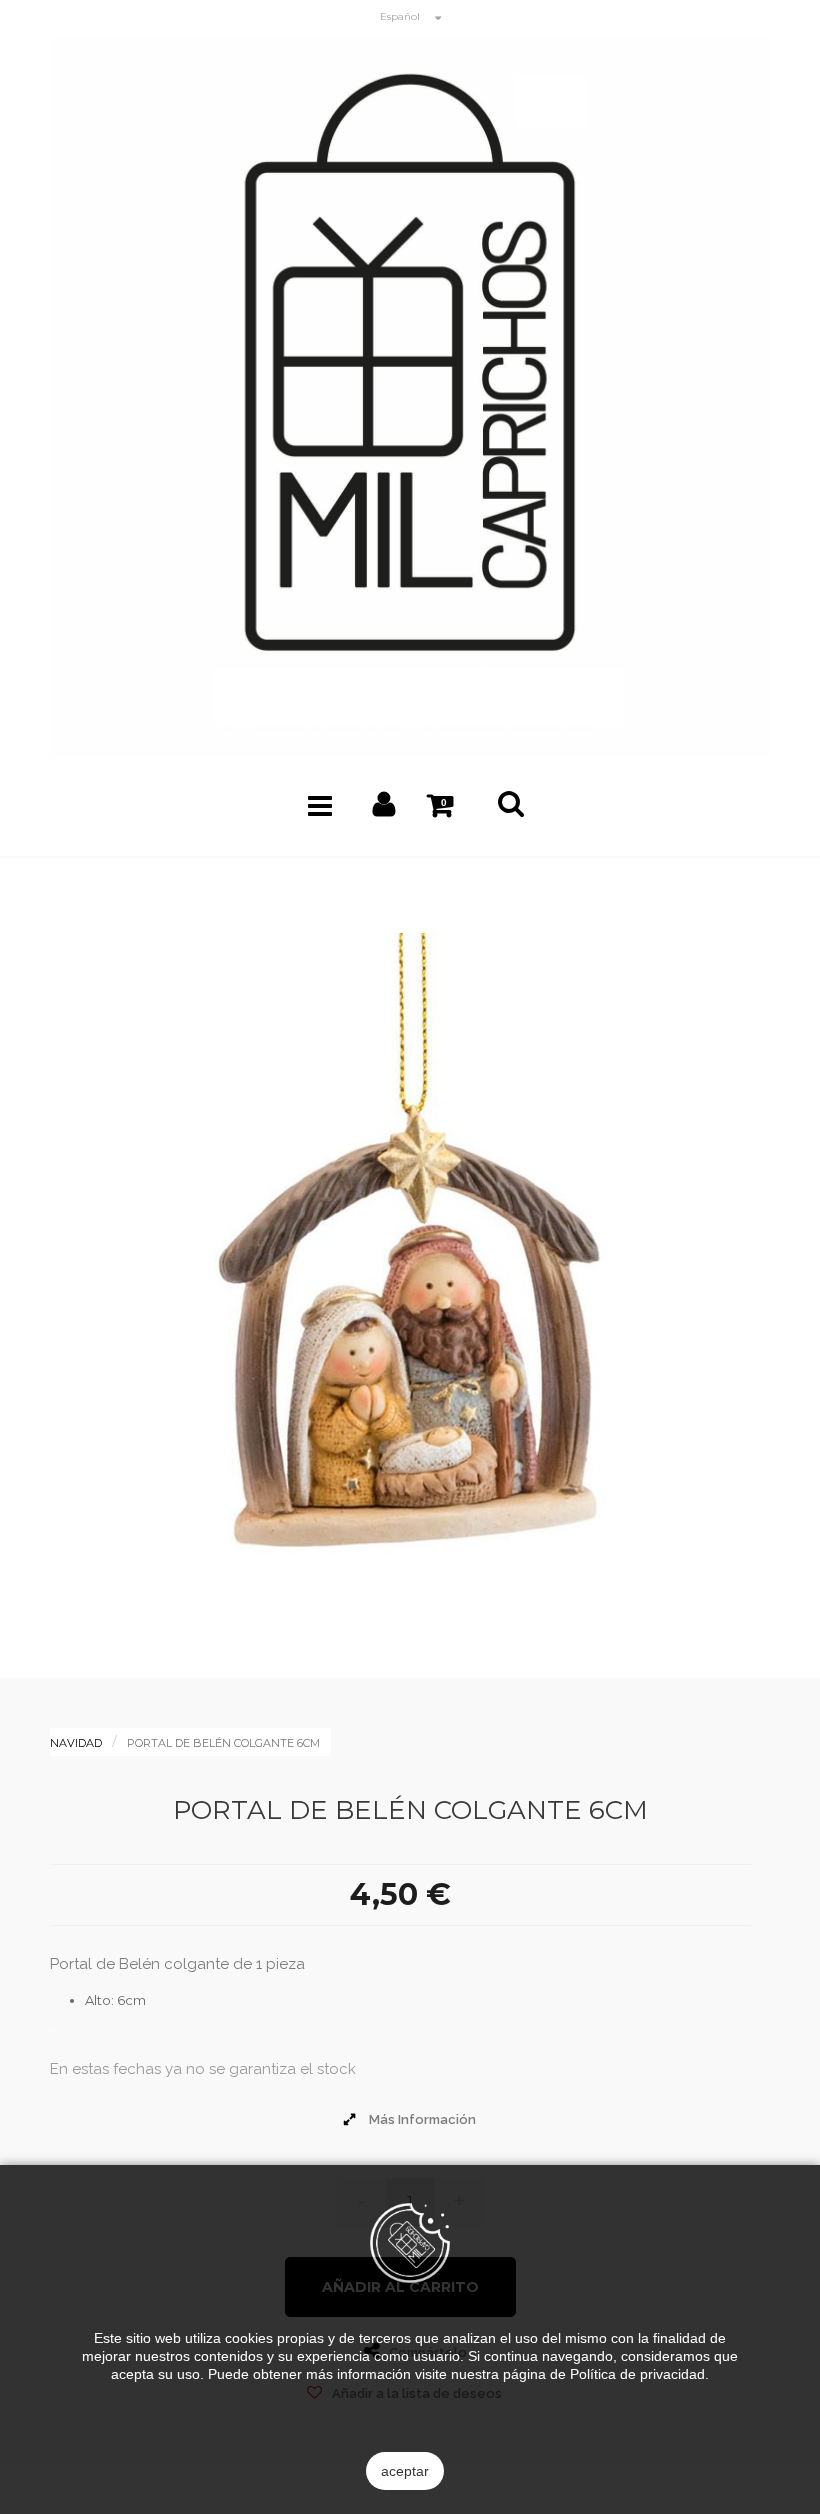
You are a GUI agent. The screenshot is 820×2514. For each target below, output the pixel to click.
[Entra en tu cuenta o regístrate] (384, 809)
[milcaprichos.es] (410, 396)
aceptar (405, 2471)
